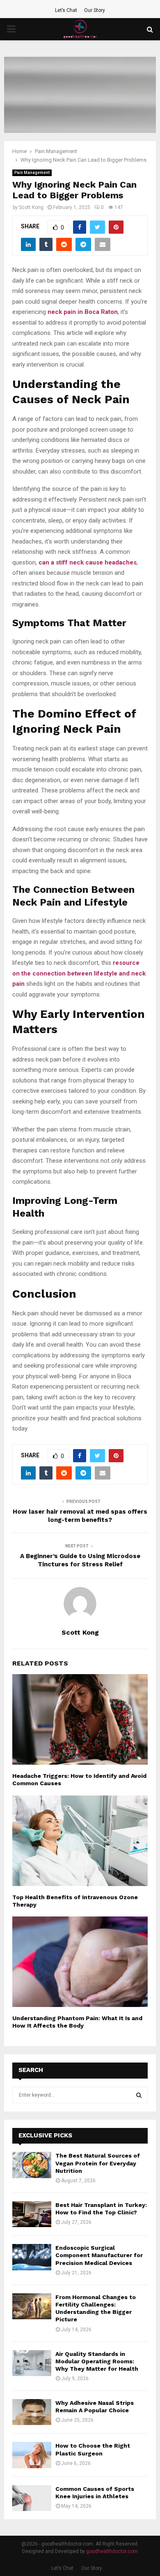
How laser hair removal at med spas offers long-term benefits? (80, 1516)
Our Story (95, 10)
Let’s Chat (66, 10)
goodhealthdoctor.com (112, 2551)
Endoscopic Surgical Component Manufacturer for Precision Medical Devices (99, 2255)
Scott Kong (31, 207)
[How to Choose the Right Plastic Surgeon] (32, 2455)
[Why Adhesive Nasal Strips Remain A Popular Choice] (32, 2412)
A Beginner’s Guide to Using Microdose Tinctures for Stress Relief (80, 1560)
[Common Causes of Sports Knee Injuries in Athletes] (32, 2498)
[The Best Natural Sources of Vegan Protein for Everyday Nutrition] (32, 2165)
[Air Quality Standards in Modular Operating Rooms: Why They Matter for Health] (32, 2363)
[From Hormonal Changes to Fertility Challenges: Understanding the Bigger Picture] (32, 2306)
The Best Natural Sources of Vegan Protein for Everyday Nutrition (98, 2163)
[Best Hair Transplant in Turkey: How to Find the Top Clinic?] (32, 2214)
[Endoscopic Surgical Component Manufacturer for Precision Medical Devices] (32, 2257)
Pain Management (32, 173)
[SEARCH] (139, 2095)
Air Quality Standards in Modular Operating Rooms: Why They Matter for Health (97, 2361)
